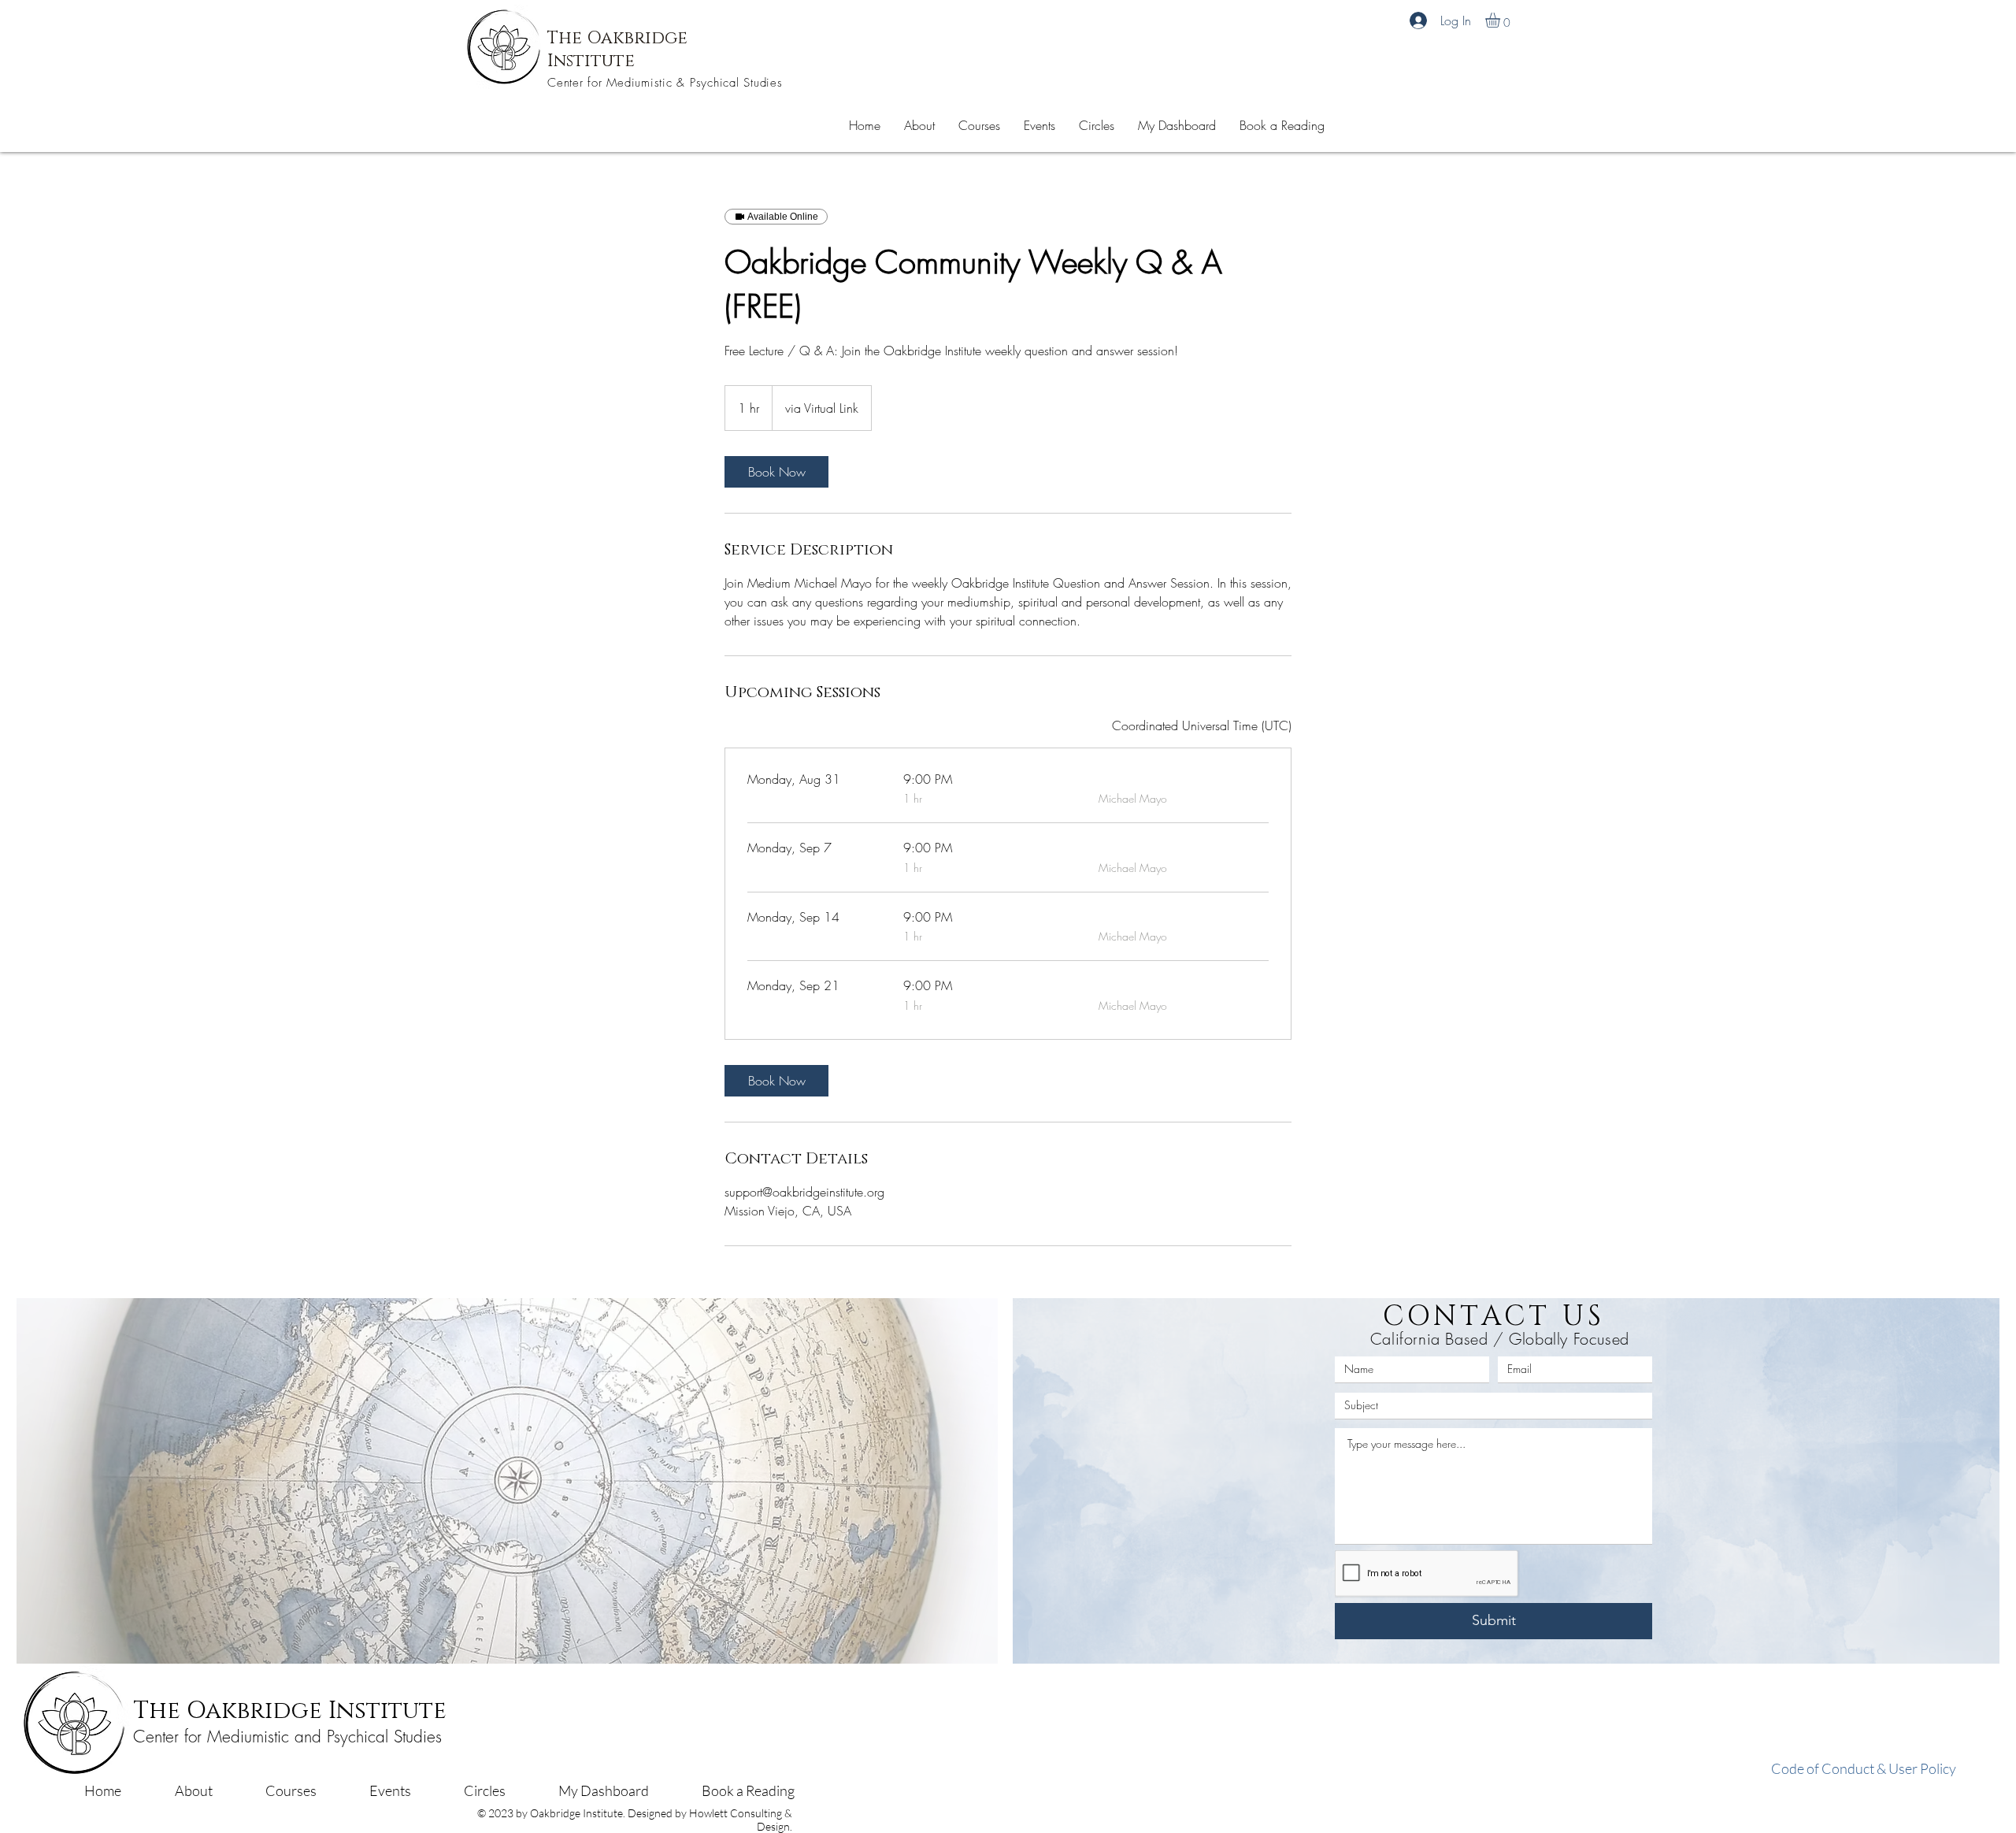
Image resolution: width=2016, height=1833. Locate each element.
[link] (776, 472)
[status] (1202, 725)
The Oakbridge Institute (290, 1711)
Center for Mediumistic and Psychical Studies (287, 1737)
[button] (1282, 125)
